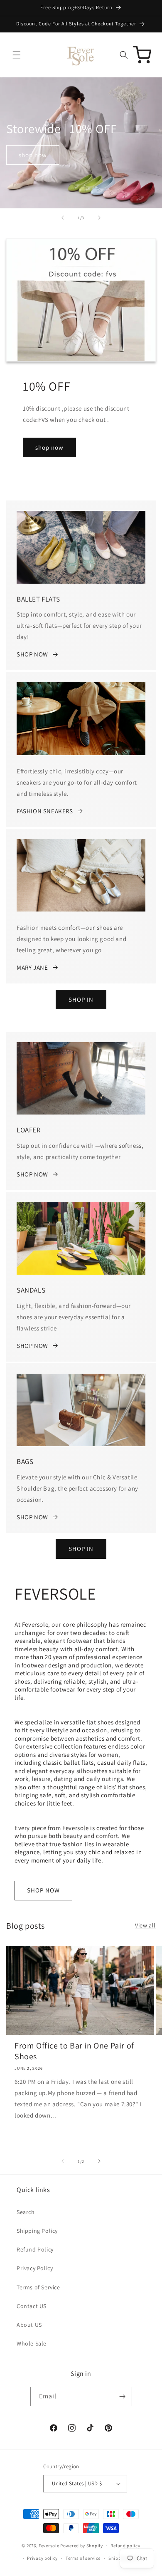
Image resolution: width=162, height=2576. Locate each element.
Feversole (49, 2545)
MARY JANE (32, 967)
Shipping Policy (37, 2231)
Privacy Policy (35, 2268)
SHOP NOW (32, 654)
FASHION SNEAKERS (45, 811)
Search (26, 2212)
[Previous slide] (63, 218)
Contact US (32, 2306)
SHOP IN (81, 999)
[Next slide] (99, 218)
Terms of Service (38, 2287)
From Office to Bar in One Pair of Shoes (74, 2051)
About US (29, 2325)
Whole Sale (32, 2343)
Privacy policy (42, 2558)
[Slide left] (63, 2161)
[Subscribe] (123, 2396)
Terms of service (83, 2558)
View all (145, 1925)
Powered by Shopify (82, 2545)
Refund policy (125, 2546)
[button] (17, 55)
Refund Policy (35, 2249)
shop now (33, 155)
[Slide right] (99, 2161)
